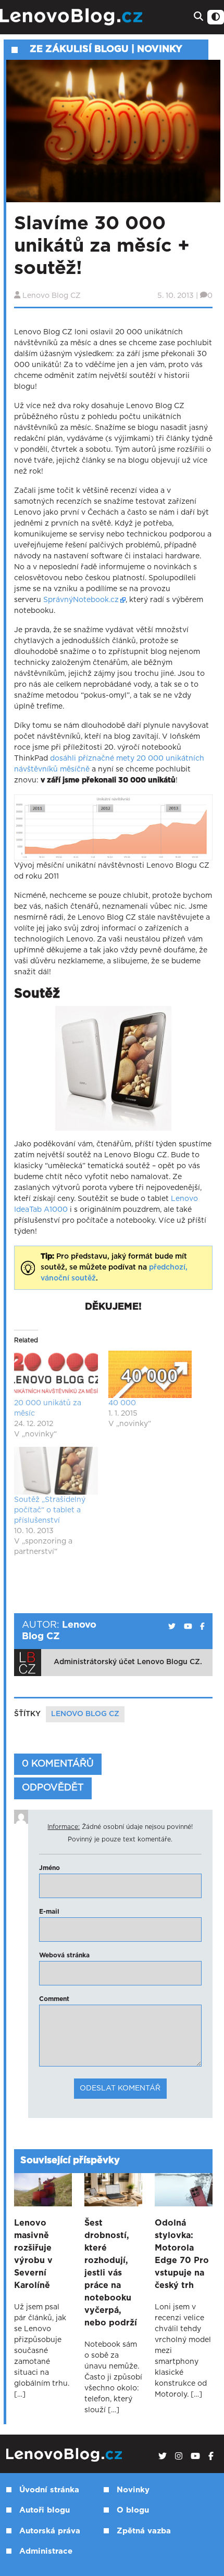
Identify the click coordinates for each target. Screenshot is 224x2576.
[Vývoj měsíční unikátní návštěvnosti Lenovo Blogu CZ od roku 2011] (113, 827)
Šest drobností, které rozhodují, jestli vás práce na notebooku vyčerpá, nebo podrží (111, 2273)
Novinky (133, 2490)
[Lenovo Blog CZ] (73, 17)
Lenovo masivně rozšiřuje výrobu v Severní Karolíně (33, 2254)
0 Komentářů (58, 1764)
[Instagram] (179, 2456)
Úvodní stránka (49, 2490)
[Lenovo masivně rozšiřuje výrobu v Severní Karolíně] (43, 2190)
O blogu (133, 2510)
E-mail (49, 1912)
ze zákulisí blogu (79, 49)
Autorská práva (50, 2531)
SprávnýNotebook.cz (81, 600)
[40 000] (150, 1375)
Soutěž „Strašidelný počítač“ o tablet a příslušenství (50, 1510)
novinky (160, 49)
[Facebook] (211, 2456)
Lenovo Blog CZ (52, 296)
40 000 (122, 1403)
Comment (54, 1999)
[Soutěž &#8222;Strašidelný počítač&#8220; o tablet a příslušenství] (56, 1471)
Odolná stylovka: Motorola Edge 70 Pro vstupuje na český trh (182, 2254)
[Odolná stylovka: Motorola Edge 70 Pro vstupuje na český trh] (184, 2190)
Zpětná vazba (144, 2531)
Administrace (46, 2551)
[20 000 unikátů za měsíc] (56, 1375)
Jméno (49, 1868)
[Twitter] (163, 2456)
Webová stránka (64, 1955)
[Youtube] (195, 2456)
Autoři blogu (45, 2510)
